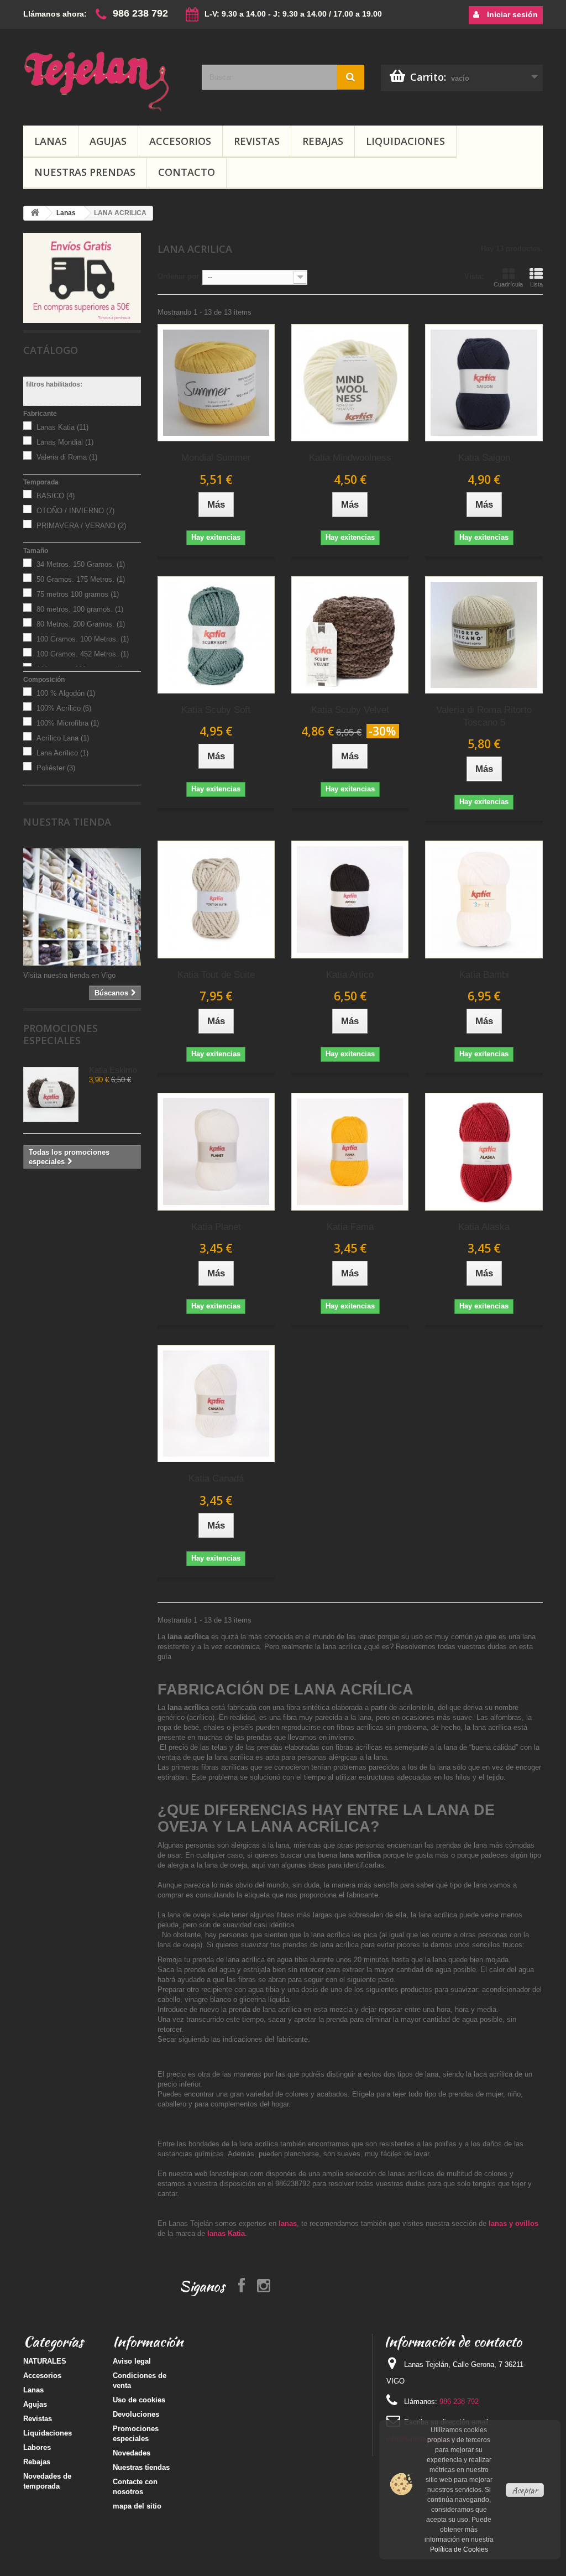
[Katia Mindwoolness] (350, 383)
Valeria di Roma (67, 457)
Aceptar (525, 2490)
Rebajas (323, 141)
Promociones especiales (61, 1034)
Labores (37, 2447)
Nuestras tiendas (141, 2467)
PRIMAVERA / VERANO (81, 526)
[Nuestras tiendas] (82, 907)
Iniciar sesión (511, 14)
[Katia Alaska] (484, 1151)
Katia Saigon (484, 458)
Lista (536, 284)
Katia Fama (350, 1227)
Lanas (51, 141)
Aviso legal (132, 2361)
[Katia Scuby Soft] (216, 635)
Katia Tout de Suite (216, 975)
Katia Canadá (216, 1479)
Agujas (108, 141)
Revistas (257, 141)
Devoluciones (136, 2414)
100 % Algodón (66, 693)
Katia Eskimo (113, 1070)
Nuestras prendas (85, 172)
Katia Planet (216, 1227)
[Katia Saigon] (484, 383)
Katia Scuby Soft (216, 710)
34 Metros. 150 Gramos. (81, 564)
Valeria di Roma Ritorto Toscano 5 (484, 716)
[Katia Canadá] (216, 1404)
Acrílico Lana (63, 738)
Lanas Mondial (65, 442)
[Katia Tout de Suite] (216, 899)
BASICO (56, 496)
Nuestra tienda (67, 822)
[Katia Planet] (216, 1151)
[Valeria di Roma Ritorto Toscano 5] (484, 635)
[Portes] (82, 277)
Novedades (132, 2453)
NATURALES (45, 2361)
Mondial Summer (216, 458)
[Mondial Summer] (216, 383)
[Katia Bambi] (484, 899)
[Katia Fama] (350, 1151)
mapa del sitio (137, 2506)
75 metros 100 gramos (78, 594)
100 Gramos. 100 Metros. (83, 639)
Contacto (187, 172)
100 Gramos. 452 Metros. (83, 654)
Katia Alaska (484, 1227)
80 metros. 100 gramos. (80, 609)
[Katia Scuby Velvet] (350, 635)
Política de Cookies (459, 2549)
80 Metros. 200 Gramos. (81, 624)
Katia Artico (350, 975)
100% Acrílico (64, 708)
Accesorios (180, 141)
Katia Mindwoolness (350, 458)
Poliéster (56, 768)
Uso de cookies (139, 2400)
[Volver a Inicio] (35, 213)
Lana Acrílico (62, 753)
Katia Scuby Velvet (350, 710)
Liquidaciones (405, 141)
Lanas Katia (62, 427)
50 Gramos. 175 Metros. (81, 579)
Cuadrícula (508, 284)
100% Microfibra (68, 723)
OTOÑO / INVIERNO (75, 511)
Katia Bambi (484, 975)
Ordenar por (178, 276)
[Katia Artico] (350, 899)
